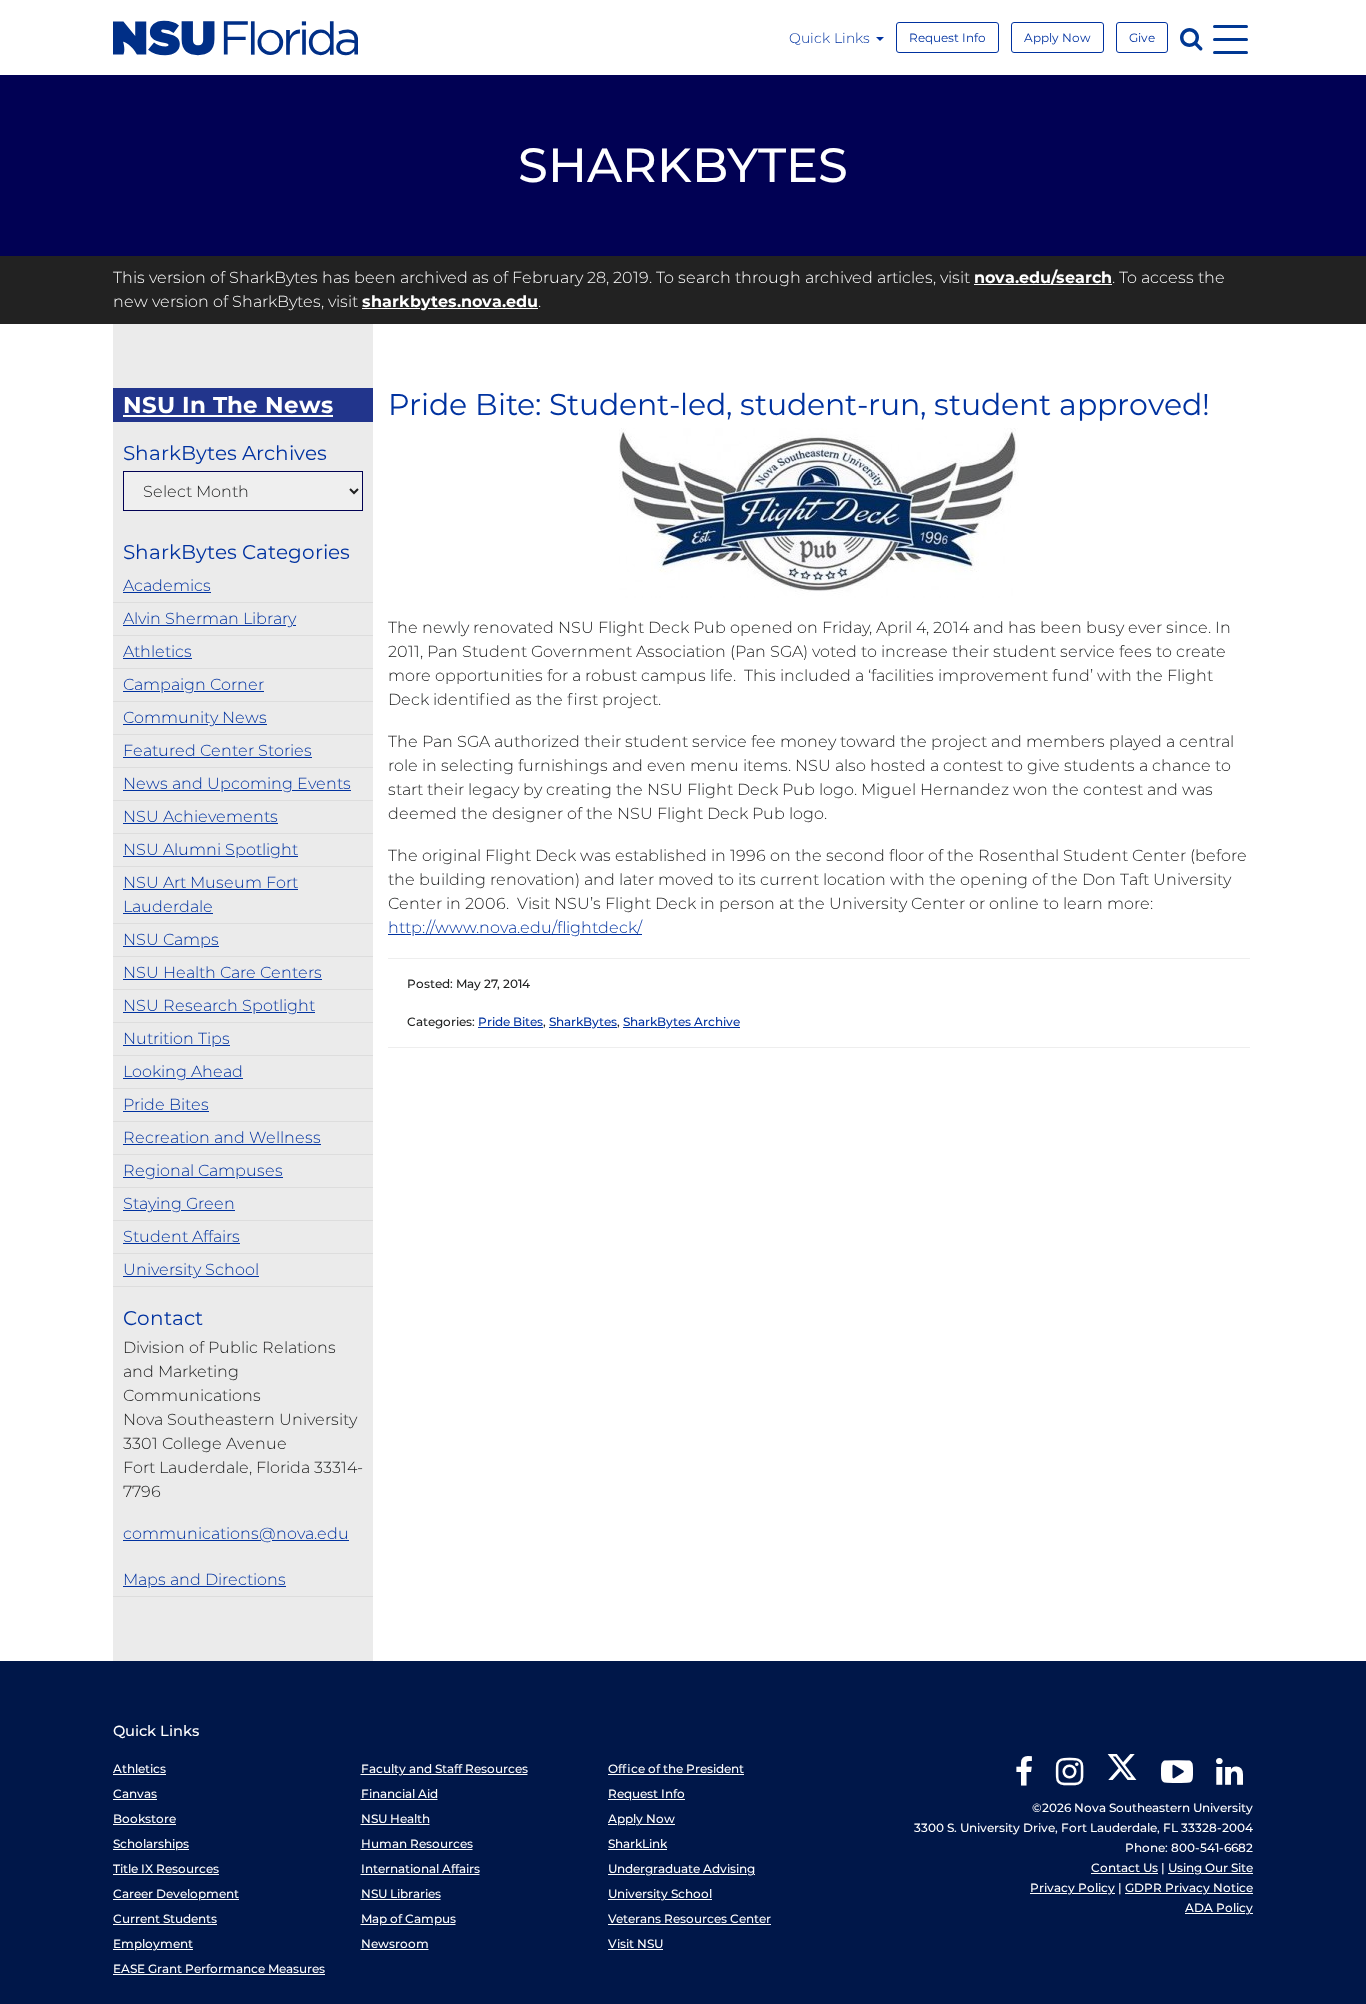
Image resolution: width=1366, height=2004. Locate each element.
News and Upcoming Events (237, 783)
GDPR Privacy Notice (1189, 1887)
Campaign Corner (193, 684)
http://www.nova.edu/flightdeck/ (515, 927)
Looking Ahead (183, 1071)
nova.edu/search (1043, 277)
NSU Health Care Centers (222, 972)
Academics (167, 585)
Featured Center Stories (217, 750)
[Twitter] (1122, 1778)
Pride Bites (166, 1104)
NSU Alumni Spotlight (210, 849)
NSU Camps (171, 939)
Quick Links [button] (831, 38)
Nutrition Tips (176, 1038)
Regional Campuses (203, 1170)
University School (191, 1269)
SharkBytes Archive (681, 1021)
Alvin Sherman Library (209, 618)
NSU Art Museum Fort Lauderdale (210, 894)
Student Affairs (181, 1236)
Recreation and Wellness (222, 1137)
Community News (195, 717)
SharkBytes (583, 1021)
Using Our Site (1210, 1867)
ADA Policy (1219, 1907)
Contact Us (1124, 1867)
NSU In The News (228, 405)
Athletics (157, 651)
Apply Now (1057, 37)
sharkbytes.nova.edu (450, 301)
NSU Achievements (200, 816)
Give (1142, 37)
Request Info (947, 37)
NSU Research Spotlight (219, 1005)
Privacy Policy (1072, 1887)
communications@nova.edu (236, 1533)
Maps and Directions (204, 1579)
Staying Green (179, 1203)
